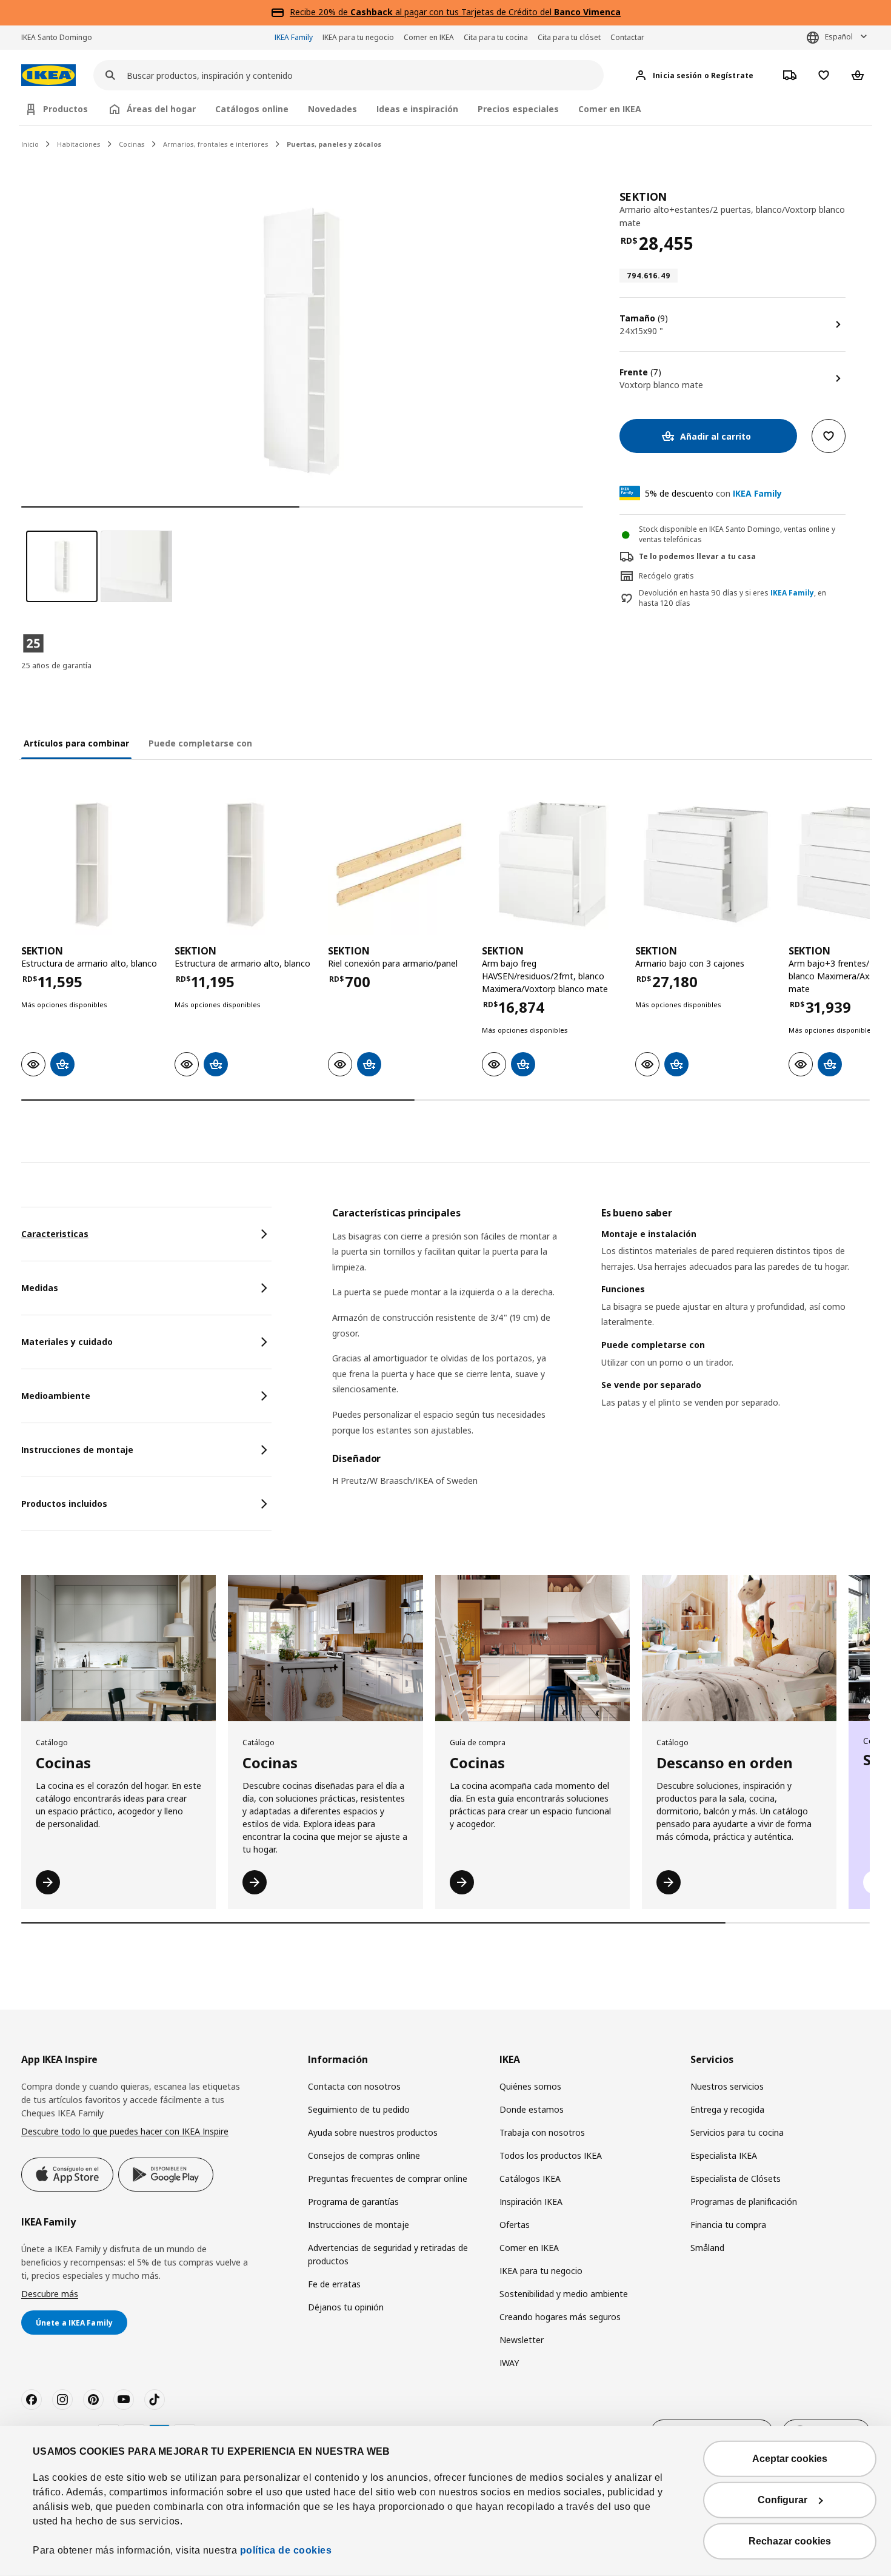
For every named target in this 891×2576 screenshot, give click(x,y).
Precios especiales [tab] (518, 109)
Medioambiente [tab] (56, 1396)
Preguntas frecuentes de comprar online (388, 2179)
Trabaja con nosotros (542, 2132)
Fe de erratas (334, 2284)
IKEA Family (294, 37)
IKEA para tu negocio (358, 37)
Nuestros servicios (727, 2086)
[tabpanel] (601, 1355)
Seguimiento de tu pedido (359, 2109)
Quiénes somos (530, 2086)
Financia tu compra (728, 2225)
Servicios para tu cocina (737, 2132)
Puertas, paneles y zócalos (334, 144)
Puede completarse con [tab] (200, 743)
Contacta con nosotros (354, 2086)
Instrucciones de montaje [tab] (77, 1450)
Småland (707, 2248)
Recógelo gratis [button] (666, 576)
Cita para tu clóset (569, 37)
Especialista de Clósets (736, 2179)
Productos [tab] (65, 109)
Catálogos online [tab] (252, 109)
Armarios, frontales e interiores (216, 144)
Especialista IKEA (724, 2155)
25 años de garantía (56, 666)
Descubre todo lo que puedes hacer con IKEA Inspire (125, 2131)
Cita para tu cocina (496, 37)
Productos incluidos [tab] (64, 1504)
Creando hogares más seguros (560, 2317)
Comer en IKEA (429, 37)
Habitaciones (79, 144)
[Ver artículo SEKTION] (92, 864)
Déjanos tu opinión (346, 2307)
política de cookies (286, 2550)
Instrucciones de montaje (359, 2225)
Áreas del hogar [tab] (161, 109)
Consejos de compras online (364, 2155)
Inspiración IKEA (531, 2202)
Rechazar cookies (790, 2541)
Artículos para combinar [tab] (76, 743)
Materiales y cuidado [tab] (67, 1342)
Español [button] (839, 37)
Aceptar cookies (790, 2459)
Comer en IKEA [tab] (610, 109)
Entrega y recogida (727, 2109)
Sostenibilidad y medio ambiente (564, 2294)
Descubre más (50, 2294)
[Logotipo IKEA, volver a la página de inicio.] (48, 75)
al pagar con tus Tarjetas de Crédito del (486, 12)
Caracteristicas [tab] (55, 1234)
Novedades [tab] (332, 109)
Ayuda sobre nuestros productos (373, 2132)
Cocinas (132, 144)
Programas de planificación (744, 2202)
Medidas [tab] (40, 1288)
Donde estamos (532, 2109)
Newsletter (522, 2340)
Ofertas (515, 2225)
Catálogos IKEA (530, 2179)
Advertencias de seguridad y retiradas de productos (388, 2254)
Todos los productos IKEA (551, 2155)
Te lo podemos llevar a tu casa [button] (697, 556)
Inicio (30, 144)
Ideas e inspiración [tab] (417, 109)
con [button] (713, 493)
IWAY (509, 2363)
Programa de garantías (353, 2202)
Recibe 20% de (320, 12)
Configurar (783, 2500)
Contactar (627, 37)
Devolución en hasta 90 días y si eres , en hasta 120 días (732, 598)
